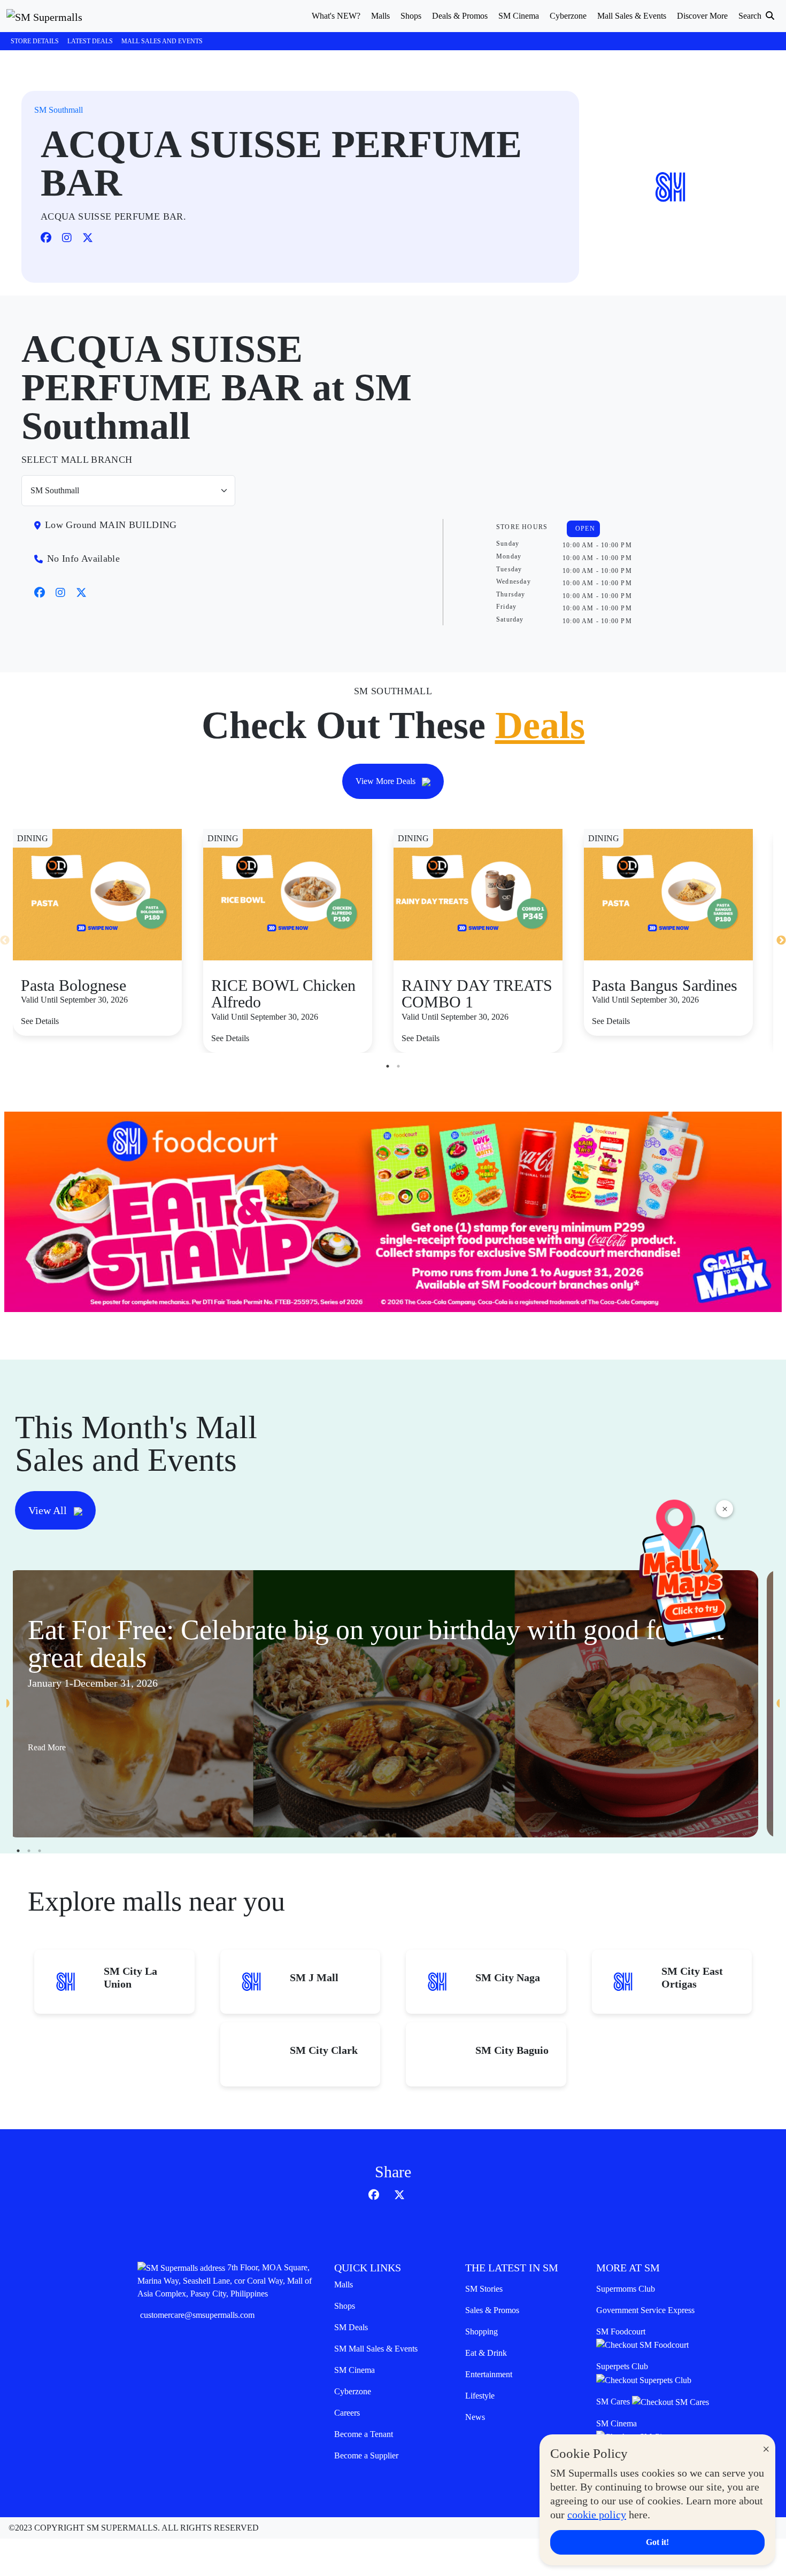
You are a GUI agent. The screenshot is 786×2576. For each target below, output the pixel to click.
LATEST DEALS (90, 41)
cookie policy (597, 2515)
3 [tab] (40, 1851)
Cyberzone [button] (568, 16)
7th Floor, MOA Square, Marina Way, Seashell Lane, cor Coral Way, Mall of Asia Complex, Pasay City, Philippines (225, 2280)
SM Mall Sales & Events (376, 2349)
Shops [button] (411, 16)
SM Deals (351, 2327)
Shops (345, 2306)
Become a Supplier (366, 2455)
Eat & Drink (486, 2353)
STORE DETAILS (35, 41)
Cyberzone (353, 2391)
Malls (344, 2284)
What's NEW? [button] (336, 16)
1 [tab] (388, 1066)
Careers (347, 2413)
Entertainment (489, 2374)
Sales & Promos (492, 2310)
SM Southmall (59, 110)
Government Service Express (645, 2310)
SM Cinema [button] (519, 16)
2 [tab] (398, 1066)
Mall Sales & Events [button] (632, 16)
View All (49, 1510)
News (475, 2417)
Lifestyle (480, 2396)
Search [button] (751, 16)
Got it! (657, 2542)
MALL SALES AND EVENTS (162, 41)
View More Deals (387, 781)
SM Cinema (355, 2370)
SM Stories (484, 2289)
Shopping (481, 2331)
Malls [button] (380, 16)
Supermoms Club (626, 2289)
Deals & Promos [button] (460, 16)
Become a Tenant (364, 2434)
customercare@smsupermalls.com (197, 2315)
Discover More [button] (702, 16)
